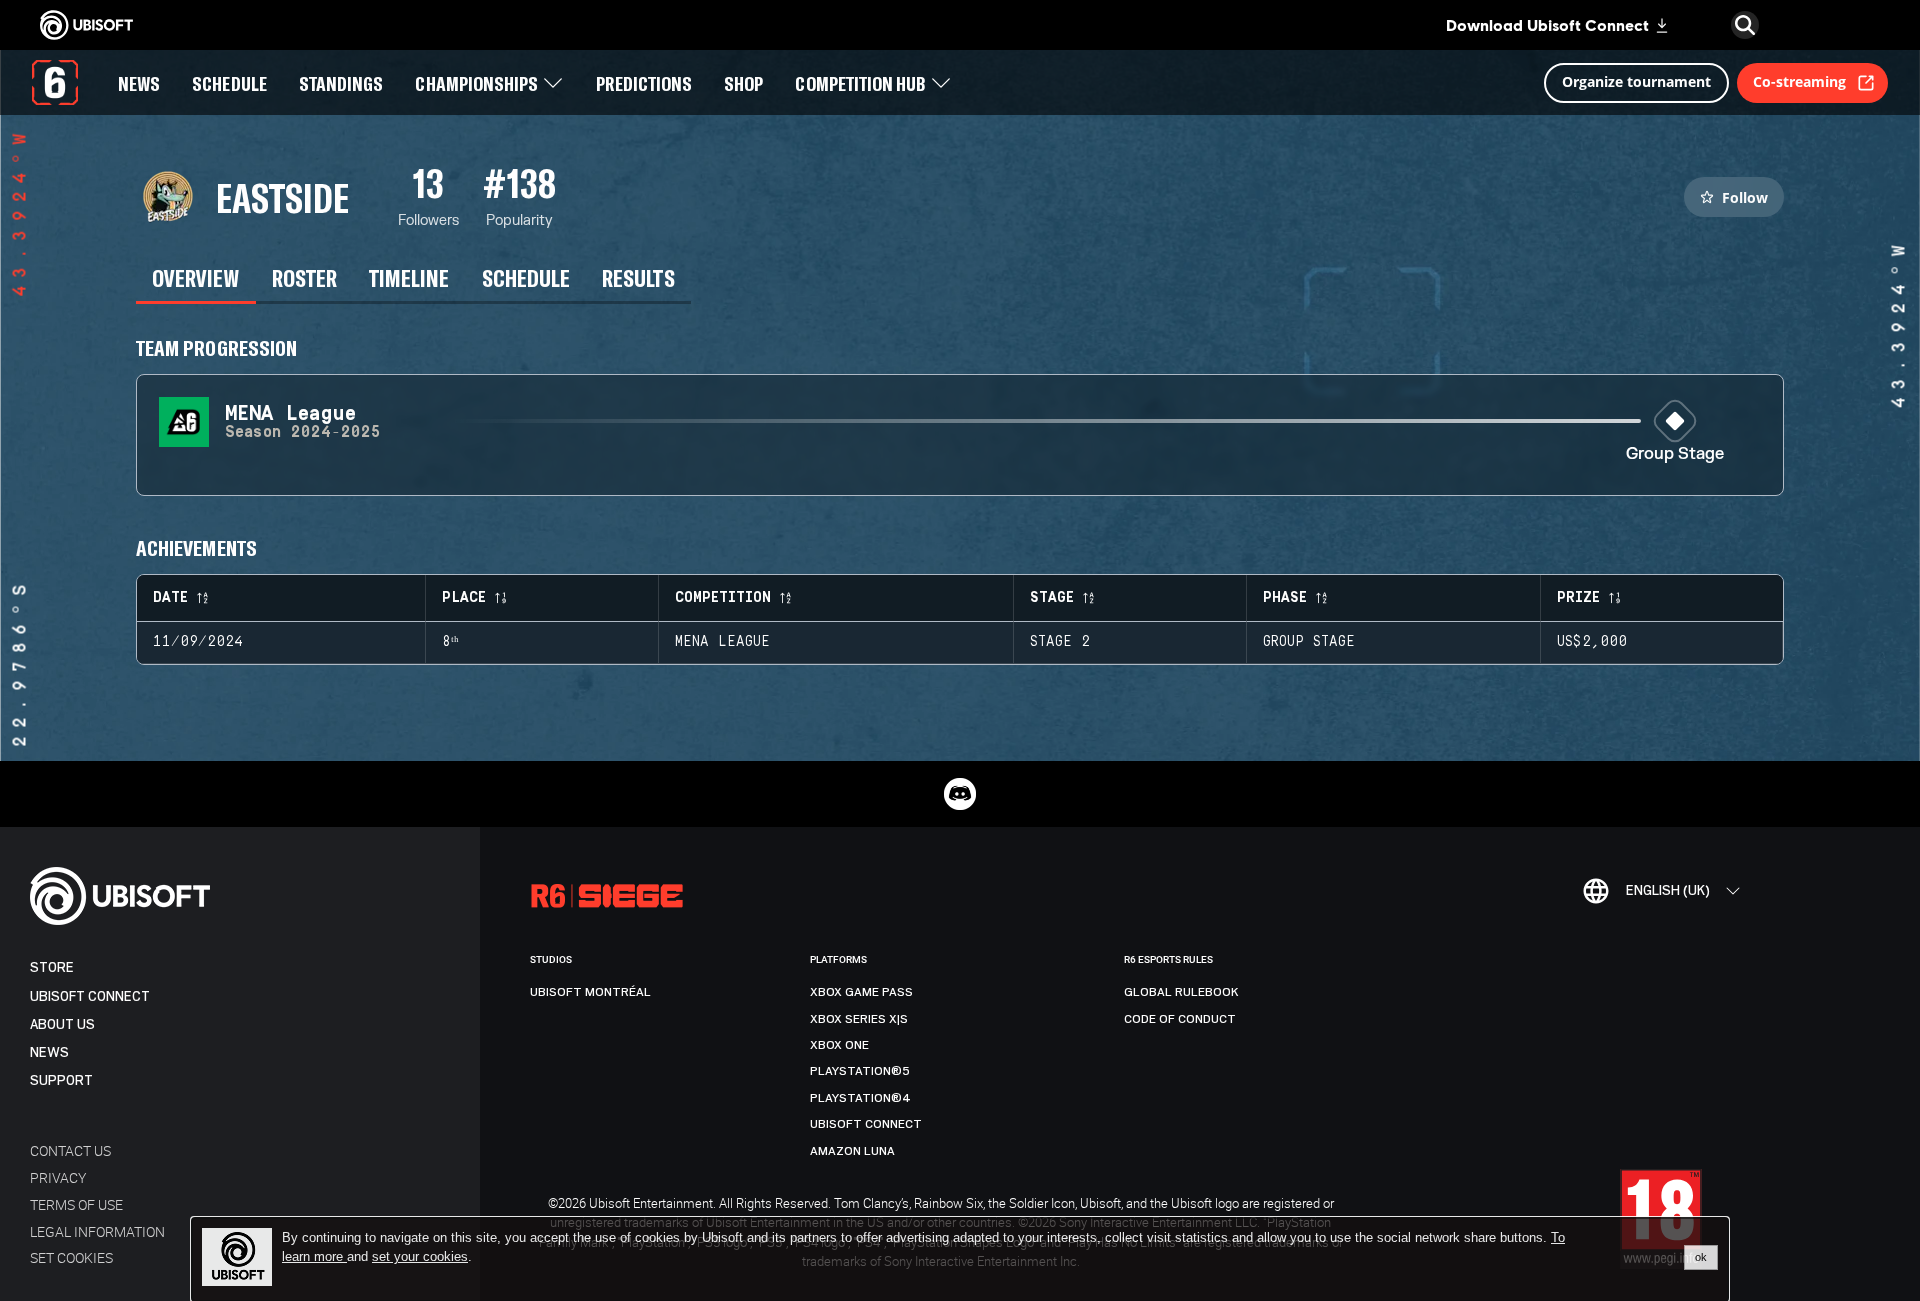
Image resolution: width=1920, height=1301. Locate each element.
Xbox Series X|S (859, 1019)
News (49, 1052)
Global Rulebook (1181, 992)
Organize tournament (1636, 81)
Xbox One (839, 1045)
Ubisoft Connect (90, 996)
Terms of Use (76, 1204)
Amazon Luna (852, 1151)
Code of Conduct (1180, 1019)
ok (1701, 1257)
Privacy (58, 1177)
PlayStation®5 (860, 1071)
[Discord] (960, 794)
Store (52, 967)
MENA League (722, 642)
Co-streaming (1799, 81)
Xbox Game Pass (861, 992)
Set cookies (71, 1257)
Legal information (97, 1231)
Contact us (70, 1150)
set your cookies (420, 1257)
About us (62, 1024)
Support (61, 1080)
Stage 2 (1060, 642)
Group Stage (1675, 454)
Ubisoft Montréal (590, 992)
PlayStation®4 (860, 1098)
